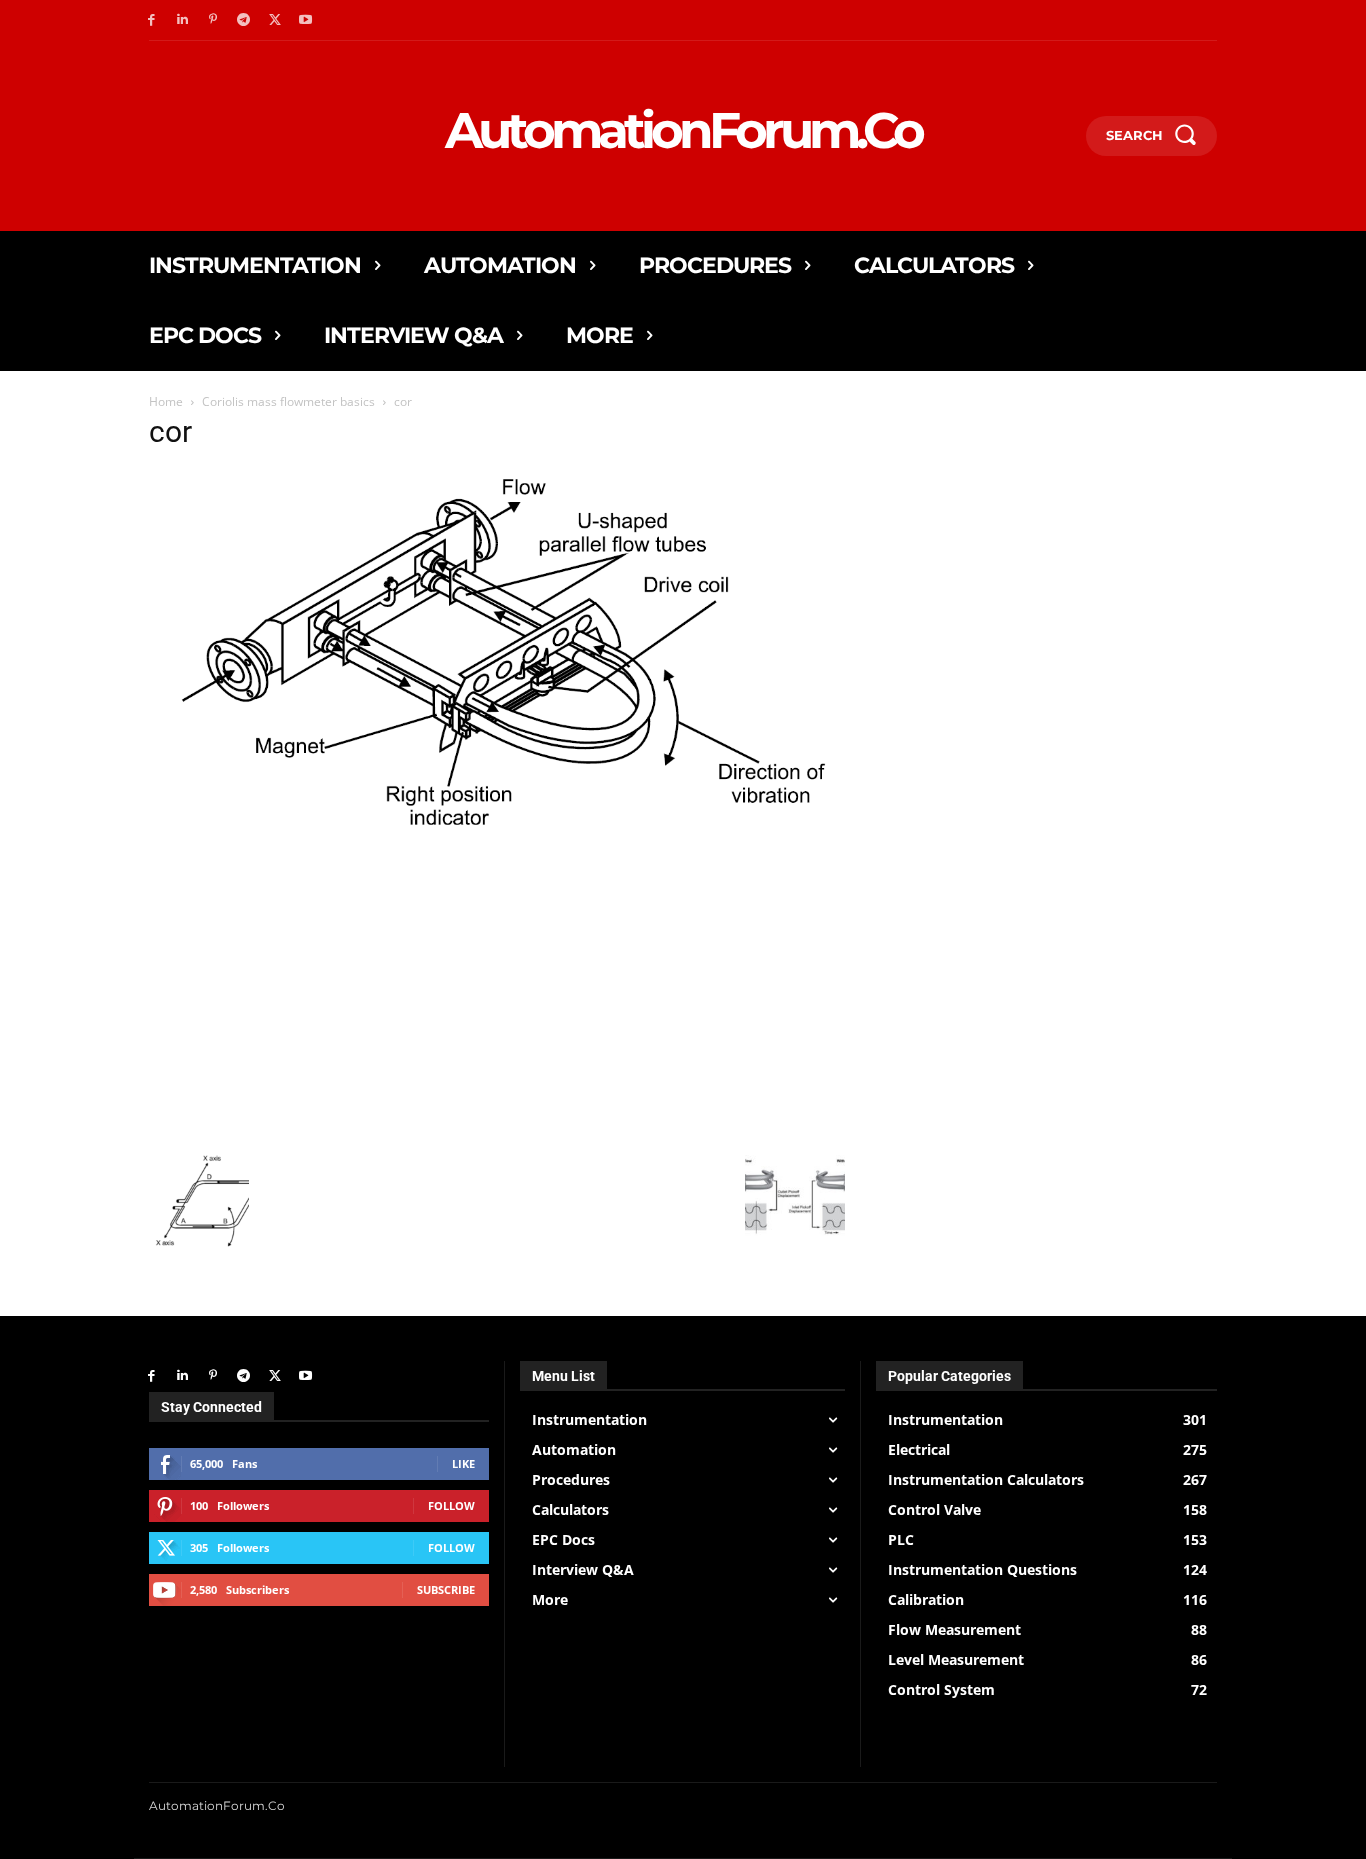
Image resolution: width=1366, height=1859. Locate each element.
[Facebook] (151, 20)
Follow (451, 1505)
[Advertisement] (497, 1000)
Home (166, 401)
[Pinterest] (213, 20)
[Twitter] (274, 20)
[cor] (497, 849)
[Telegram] (243, 20)
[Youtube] (305, 20)
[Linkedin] (182, 20)
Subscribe (446, 1589)
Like (463, 1463)
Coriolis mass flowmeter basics (288, 401)
